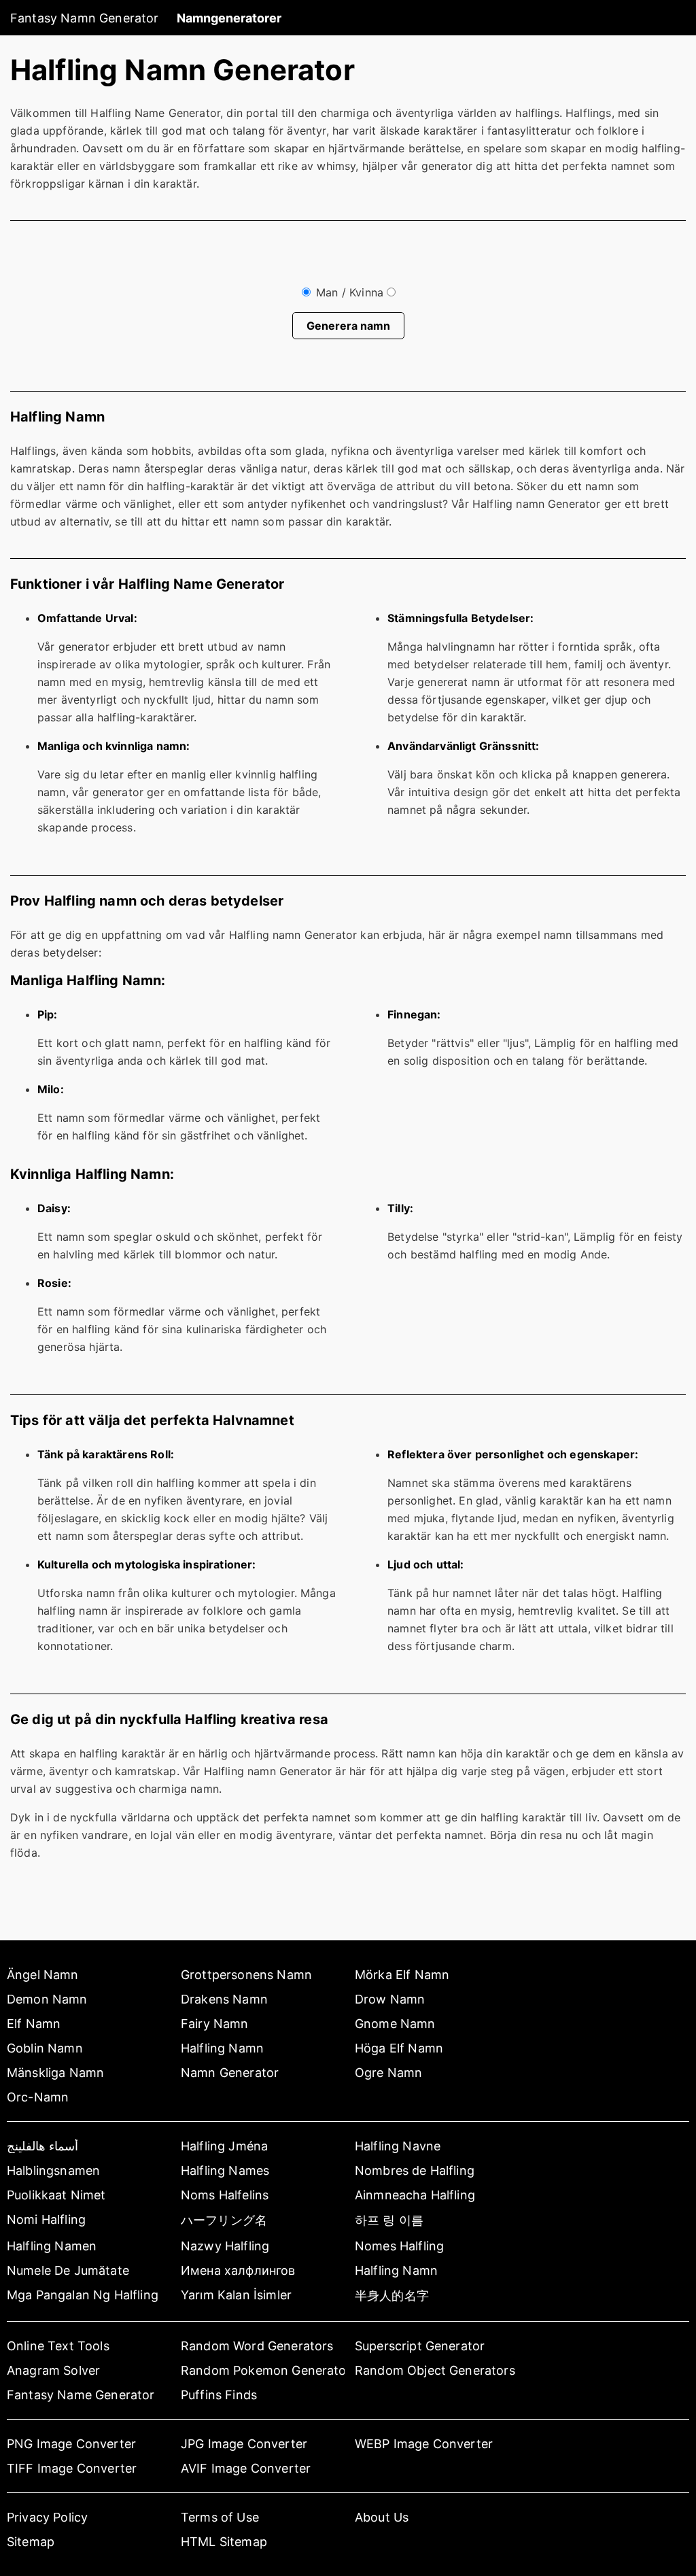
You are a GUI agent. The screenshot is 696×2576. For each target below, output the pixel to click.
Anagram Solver (53, 2370)
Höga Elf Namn (399, 2048)
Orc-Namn (38, 2097)
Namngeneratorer (229, 18)
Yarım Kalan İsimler (236, 2295)
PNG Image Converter (71, 2444)
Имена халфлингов (238, 2270)
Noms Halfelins (225, 2195)
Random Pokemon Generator (263, 2370)
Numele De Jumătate (68, 2270)
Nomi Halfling (46, 2219)
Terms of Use (220, 2517)
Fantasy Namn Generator (85, 18)
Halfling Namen (52, 2246)
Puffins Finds (219, 2395)
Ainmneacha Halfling (415, 2195)
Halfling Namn (222, 2048)
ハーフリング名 (224, 2220)
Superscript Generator (420, 2346)
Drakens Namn (224, 1999)
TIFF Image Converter (72, 2468)
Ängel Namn (43, 1975)
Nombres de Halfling (415, 2170)
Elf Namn (34, 2024)
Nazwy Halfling (225, 2246)
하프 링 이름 (389, 2220)
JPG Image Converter (244, 2444)
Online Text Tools (58, 2346)
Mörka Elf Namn (402, 1975)
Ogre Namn (388, 2073)
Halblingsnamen (53, 2170)
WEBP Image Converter (424, 2444)
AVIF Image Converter (246, 2468)
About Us (382, 2517)
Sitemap (31, 2542)
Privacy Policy (47, 2517)
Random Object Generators (435, 2370)
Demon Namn (47, 1999)
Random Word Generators (257, 2346)
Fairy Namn (215, 2024)
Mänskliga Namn (55, 2073)
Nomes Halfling (399, 2246)
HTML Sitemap (224, 2542)
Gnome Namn (395, 2024)
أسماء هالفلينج (42, 2146)
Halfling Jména (224, 2146)
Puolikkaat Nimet (56, 2195)
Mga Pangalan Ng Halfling (83, 2295)
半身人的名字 (392, 2296)
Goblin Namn (45, 2048)
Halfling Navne (398, 2146)
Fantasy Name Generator (81, 2395)
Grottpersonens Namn (246, 1975)
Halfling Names (225, 2170)
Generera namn (348, 326)
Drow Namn (390, 1999)
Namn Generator (230, 2073)
